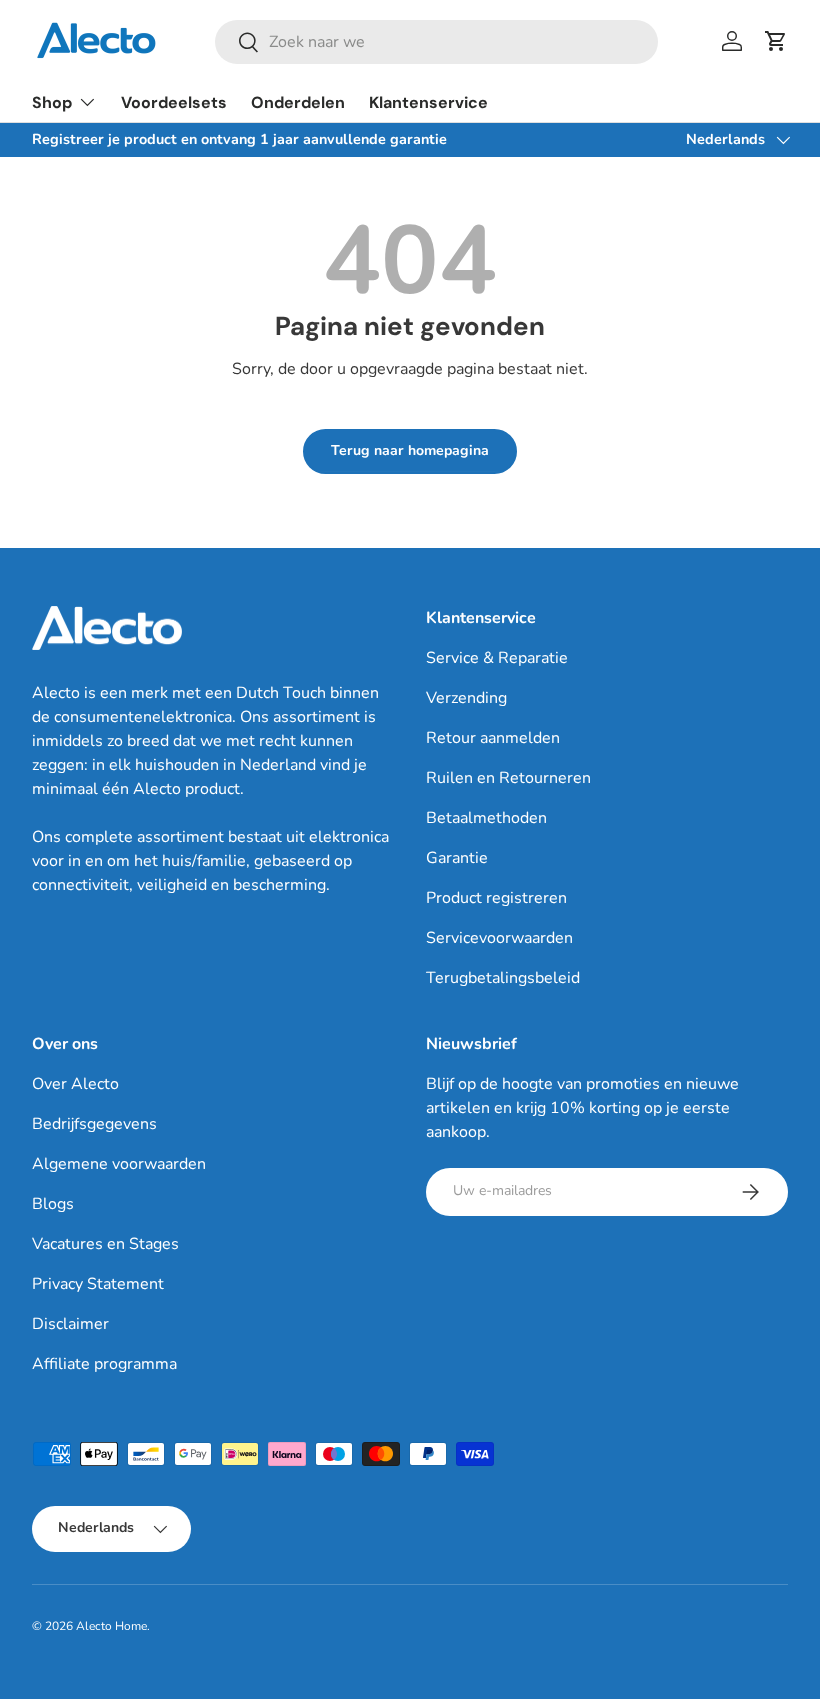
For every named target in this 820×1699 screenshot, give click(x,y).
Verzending (466, 698)
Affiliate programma (104, 1364)
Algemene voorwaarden (119, 1164)
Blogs (53, 1204)
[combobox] (436, 42)
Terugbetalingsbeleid (503, 978)
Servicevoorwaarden (499, 938)
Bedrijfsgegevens (94, 1124)
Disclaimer (70, 1324)
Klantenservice (428, 102)
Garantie (457, 858)
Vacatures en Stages (105, 1244)
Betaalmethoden (486, 818)
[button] (776, 41)
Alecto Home (111, 1626)
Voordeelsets (174, 102)
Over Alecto (75, 1084)
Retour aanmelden (493, 738)
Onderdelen (298, 102)
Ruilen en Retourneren (508, 778)
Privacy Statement (98, 1284)
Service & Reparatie (497, 658)
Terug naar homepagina (410, 450)
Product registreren (496, 898)
